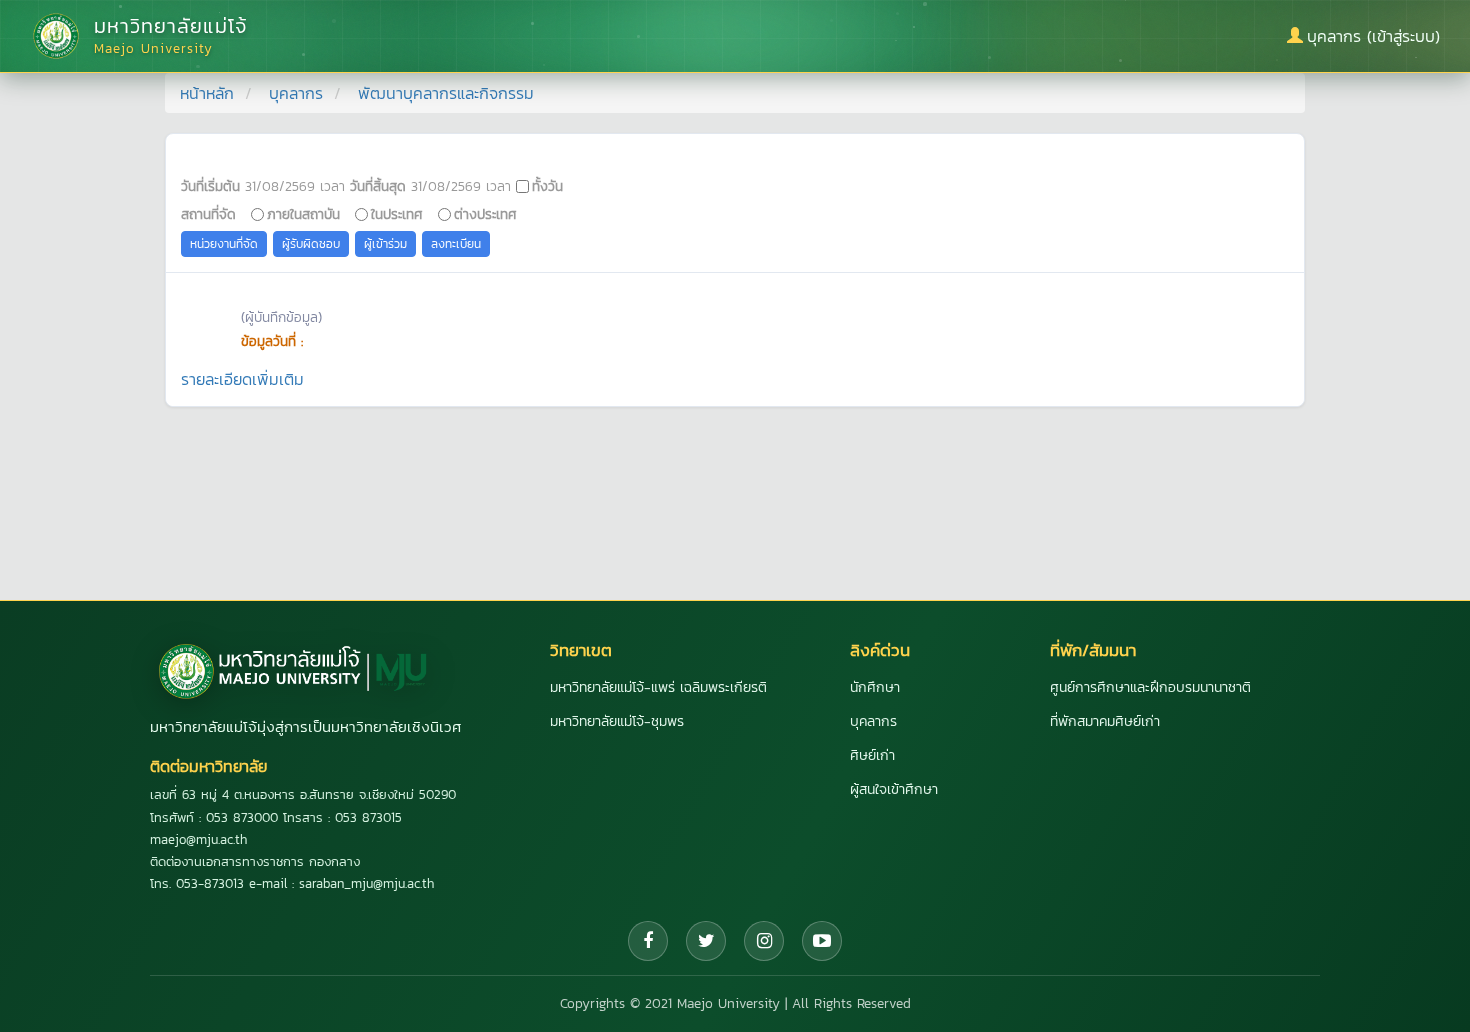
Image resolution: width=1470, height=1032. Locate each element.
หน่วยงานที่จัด (224, 244)
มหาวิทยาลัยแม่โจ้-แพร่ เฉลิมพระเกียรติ (658, 687)
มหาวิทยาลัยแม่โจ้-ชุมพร (617, 721)
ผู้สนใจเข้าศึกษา (894, 789)
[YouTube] (822, 941)
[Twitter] (706, 941)
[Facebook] (648, 941)
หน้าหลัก (207, 93)
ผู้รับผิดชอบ (311, 244)
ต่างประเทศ (485, 214)
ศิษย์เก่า (872, 755)
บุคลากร (296, 93)
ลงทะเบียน (456, 244)
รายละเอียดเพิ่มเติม (242, 379)
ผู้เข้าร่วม (385, 244)
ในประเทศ (397, 214)
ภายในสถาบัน (303, 214)
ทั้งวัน (547, 186)
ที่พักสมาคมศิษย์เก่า (1105, 721)
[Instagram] (764, 941)
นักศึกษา (875, 687)
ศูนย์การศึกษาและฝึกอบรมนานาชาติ (1150, 687)
